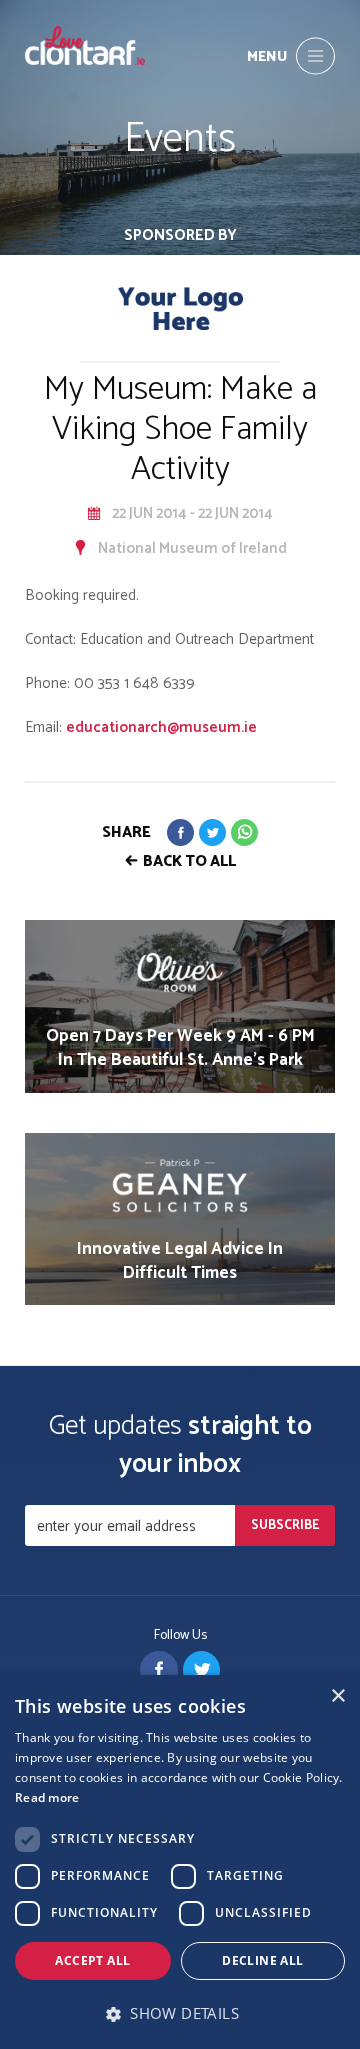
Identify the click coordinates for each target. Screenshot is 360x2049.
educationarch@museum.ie (161, 727)
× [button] (337, 1696)
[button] (180, 2013)
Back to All (189, 861)
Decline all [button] (262, 1960)
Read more (47, 1797)
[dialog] (180, 1862)
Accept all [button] (92, 1960)
